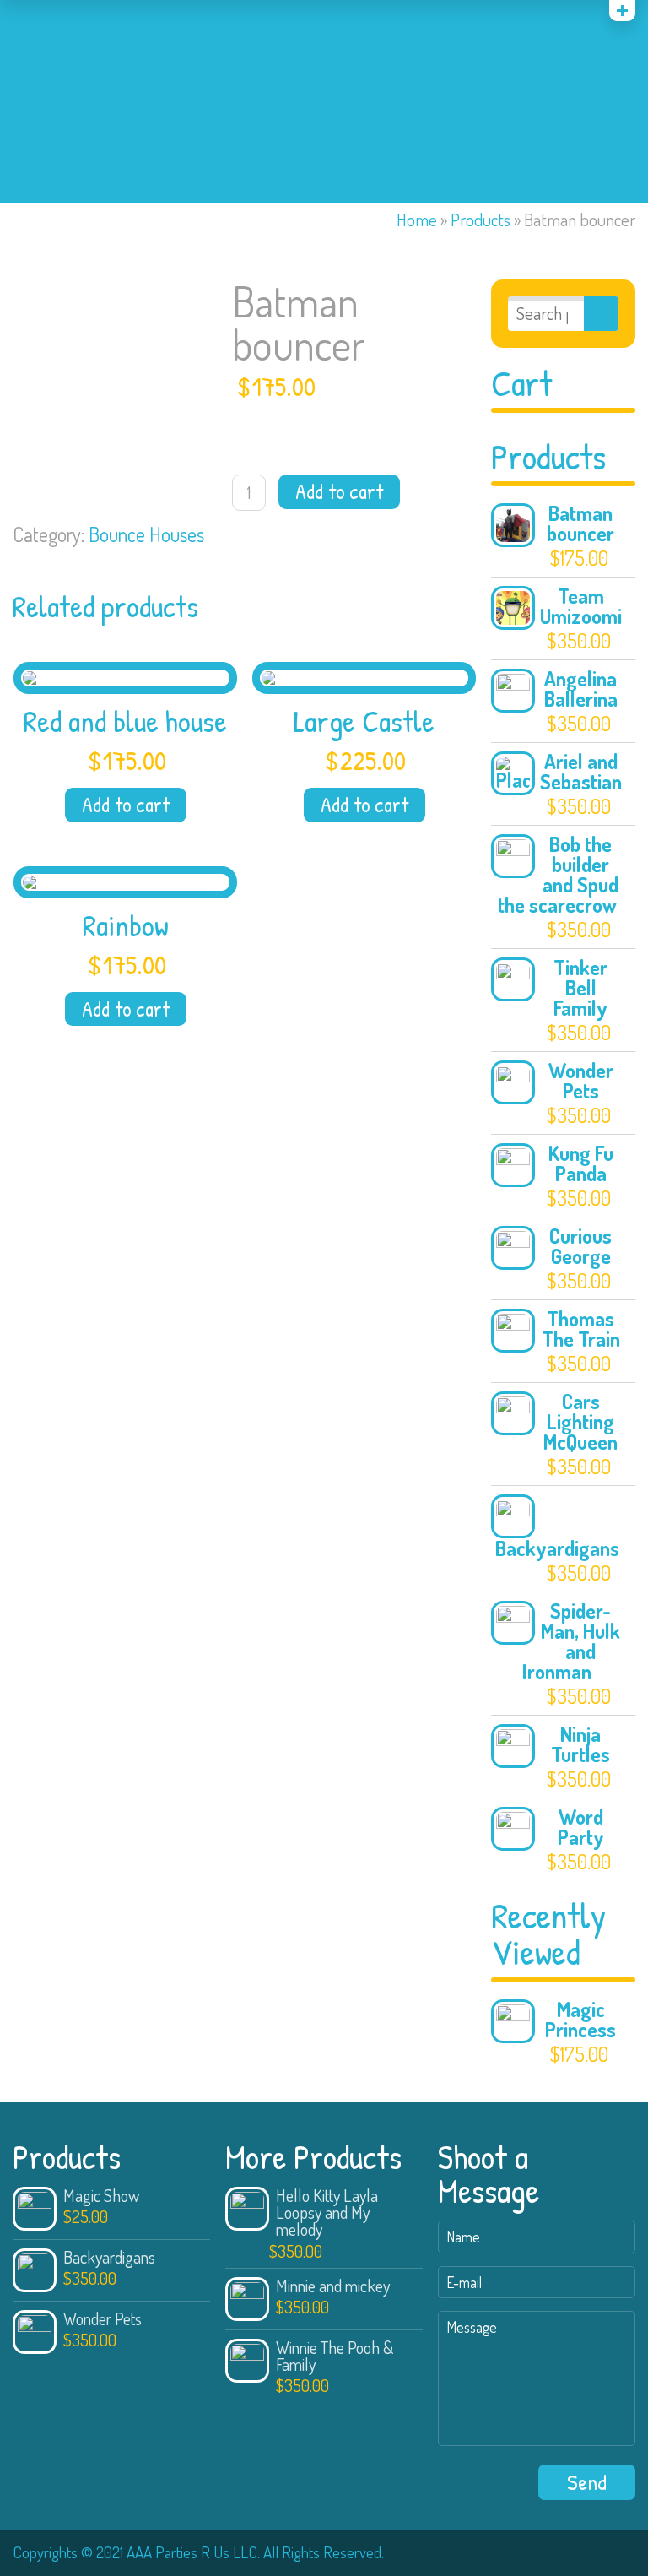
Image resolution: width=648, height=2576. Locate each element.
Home (417, 220)
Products (481, 220)
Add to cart (339, 491)
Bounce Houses (146, 534)
